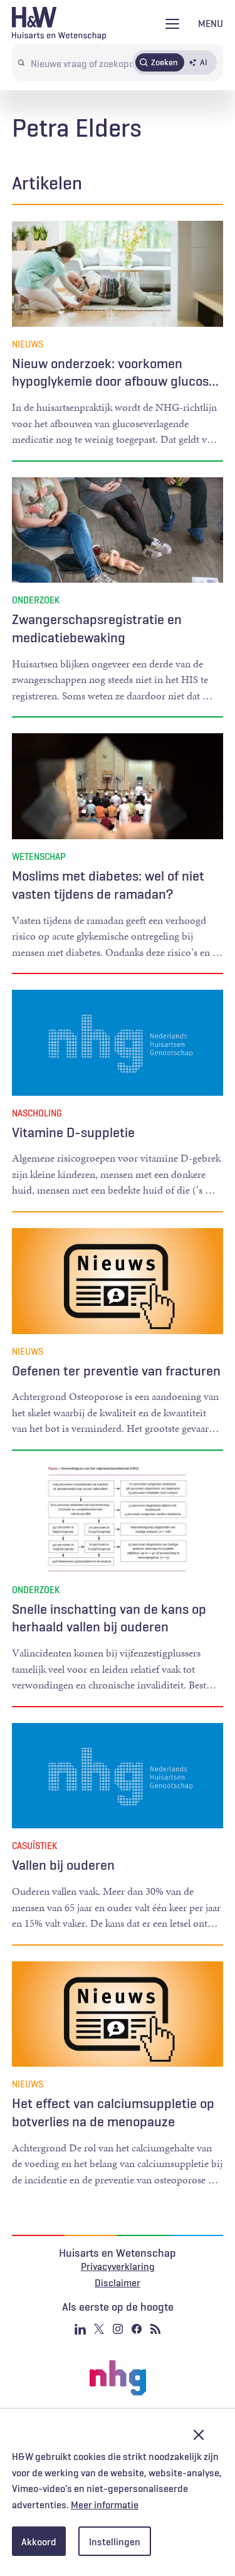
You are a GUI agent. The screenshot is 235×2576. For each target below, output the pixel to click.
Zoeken (164, 62)
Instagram (118, 2329)
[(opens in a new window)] (118, 2378)
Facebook (137, 2329)
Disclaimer (118, 2282)
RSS (155, 2329)
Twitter (99, 2329)
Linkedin (80, 2329)
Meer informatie (105, 2504)
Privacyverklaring (118, 2266)
